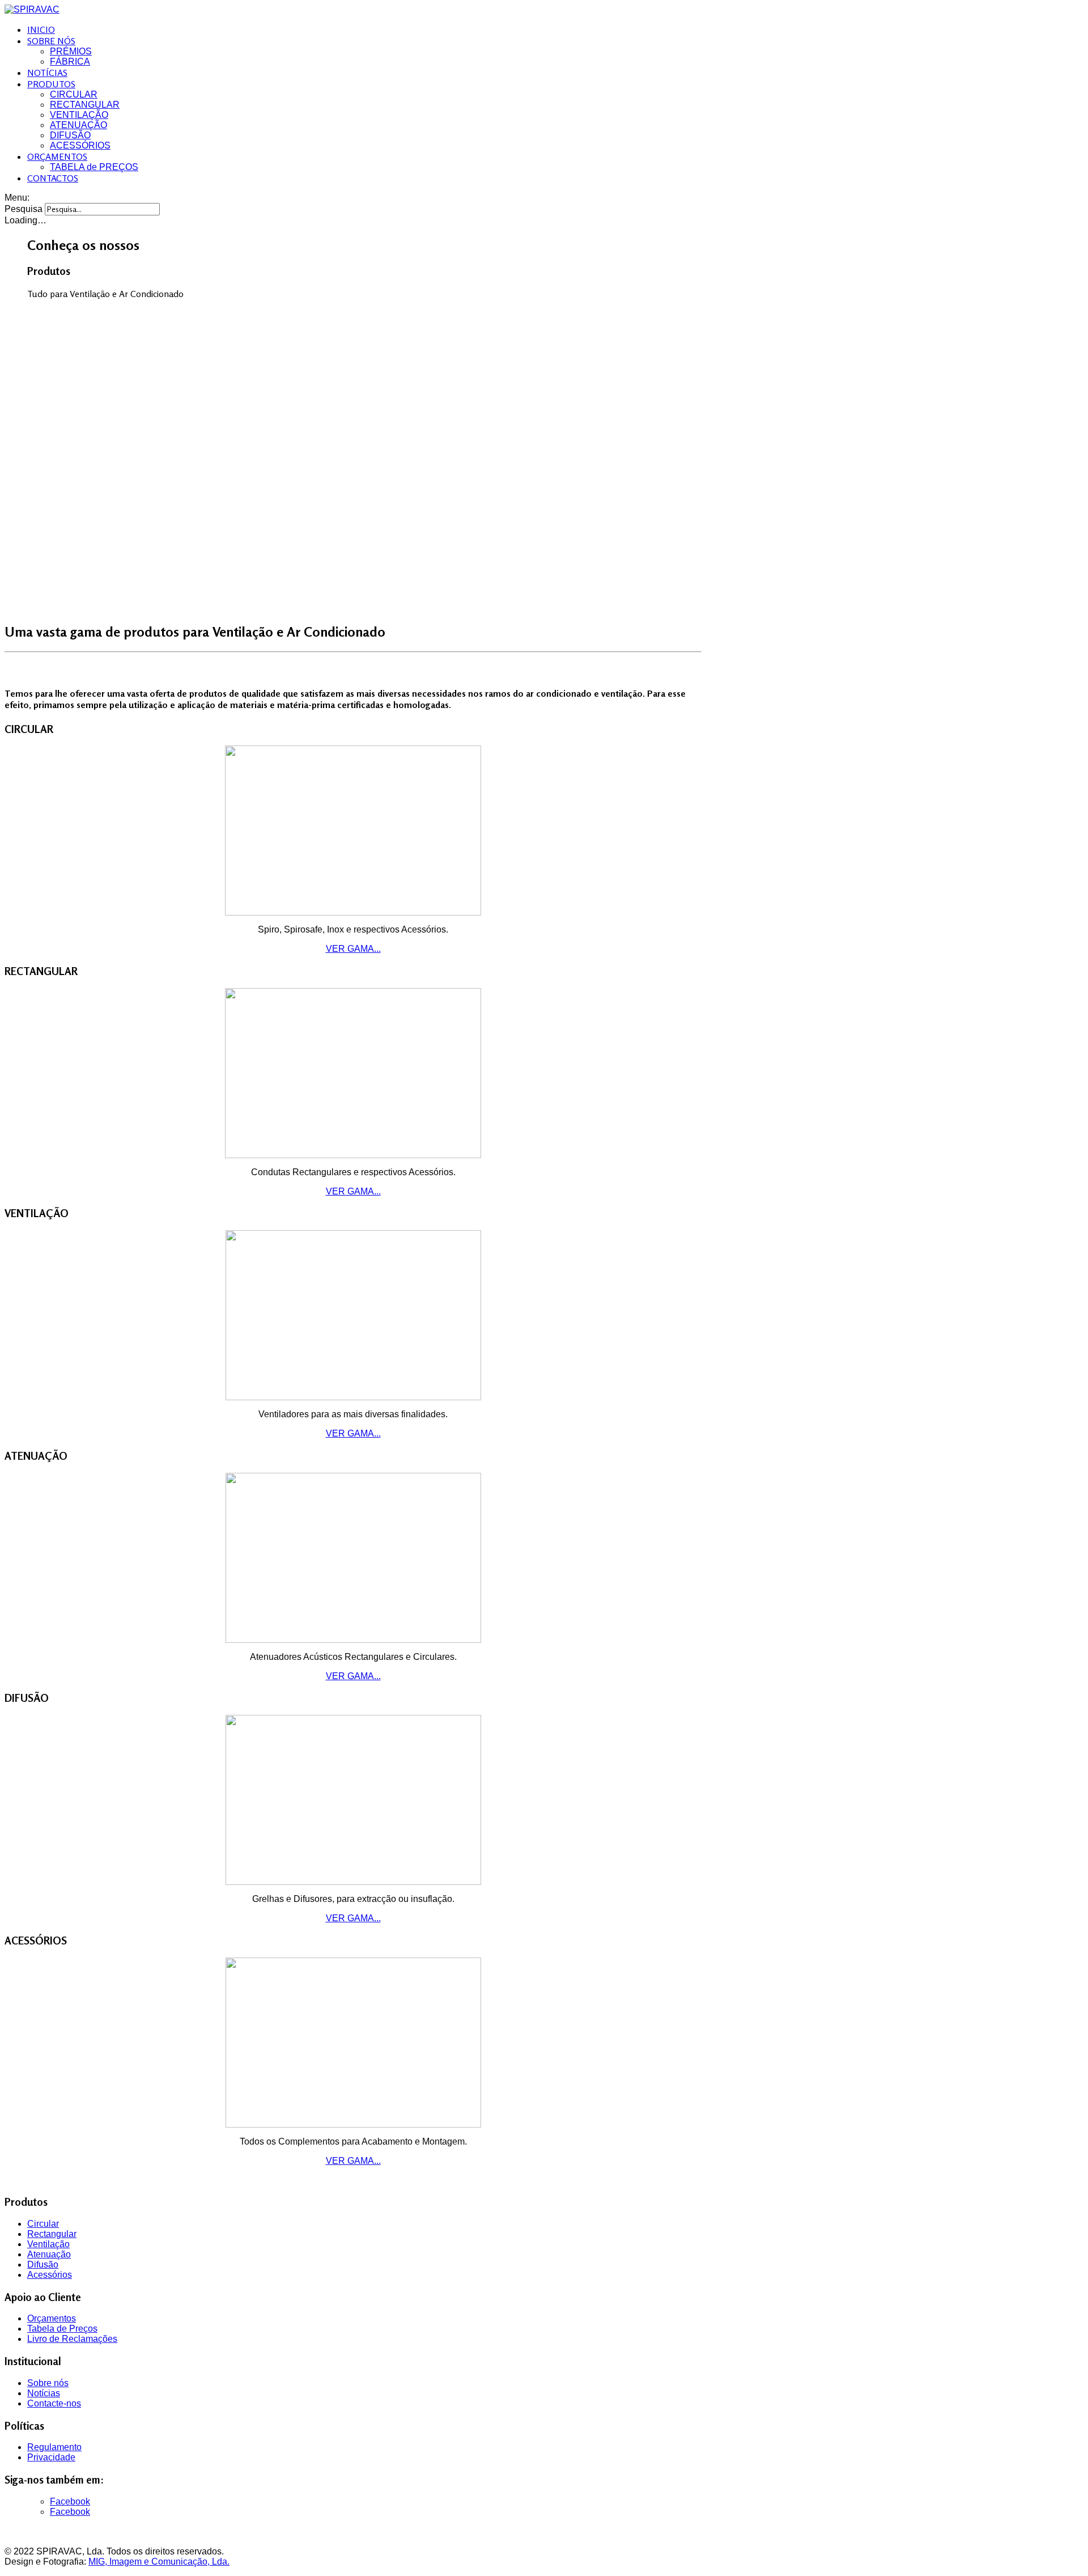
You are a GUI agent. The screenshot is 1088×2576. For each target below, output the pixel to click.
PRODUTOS (51, 84)
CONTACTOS (53, 178)
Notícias (44, 2393)
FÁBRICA (70, 62)
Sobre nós (48, 2383)
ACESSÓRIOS (80, 145)
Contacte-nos (54, 2403)
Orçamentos (52, 2318)
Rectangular (52, 2234)
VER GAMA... (353, 949)
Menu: (17, 198)
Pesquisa (24, 209)
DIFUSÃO (70, 135)
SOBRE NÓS (51, 41)
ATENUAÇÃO (78, 125)
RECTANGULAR (85, 105)
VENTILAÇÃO (79, 115)
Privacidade (51, 2457)
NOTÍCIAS (47, 73)
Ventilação (48, 2244)
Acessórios (50, 2275)
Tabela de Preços (62, 2329)
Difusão (43, 2264)
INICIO (41, 29)
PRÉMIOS (71, 51)
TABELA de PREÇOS (94, 167)
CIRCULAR (74, 94)
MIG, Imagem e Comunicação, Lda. (159, 2562)
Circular (43, 2224)
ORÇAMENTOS (57, 156)
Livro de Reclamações (72, 2339)
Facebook (70, 2501)
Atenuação (49, 2254)
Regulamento (54, 2447)
